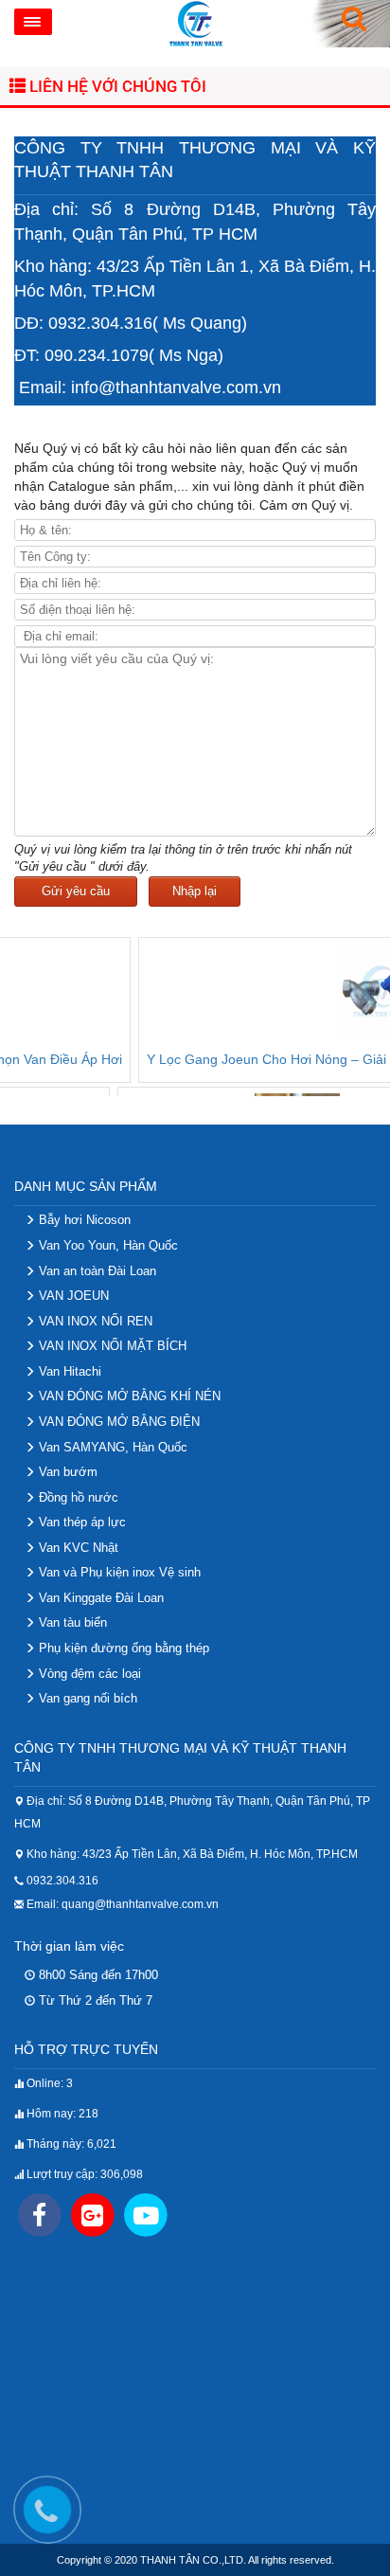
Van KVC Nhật (77, 1548)
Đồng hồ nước (77, 1497)
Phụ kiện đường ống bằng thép (122, 1648)
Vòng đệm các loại (88, 1674)
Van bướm (66, 1472)
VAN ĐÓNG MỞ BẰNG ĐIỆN (117, 1422)
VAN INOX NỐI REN (94, 1321)
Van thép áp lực (80, 1522)
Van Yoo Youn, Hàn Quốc (106, 1245)
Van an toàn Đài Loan (96, 1271)
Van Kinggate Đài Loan (99, 1598)
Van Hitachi (68, 1371)
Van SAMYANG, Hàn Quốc (111, 1447)
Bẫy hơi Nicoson (83, 1220)
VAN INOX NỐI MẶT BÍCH (111, 1346)
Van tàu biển (71, 1622)
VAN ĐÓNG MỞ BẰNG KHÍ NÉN (128, 1396)
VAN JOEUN (72, 1296)
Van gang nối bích (86, 1698)
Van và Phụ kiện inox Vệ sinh (118, 1572)
